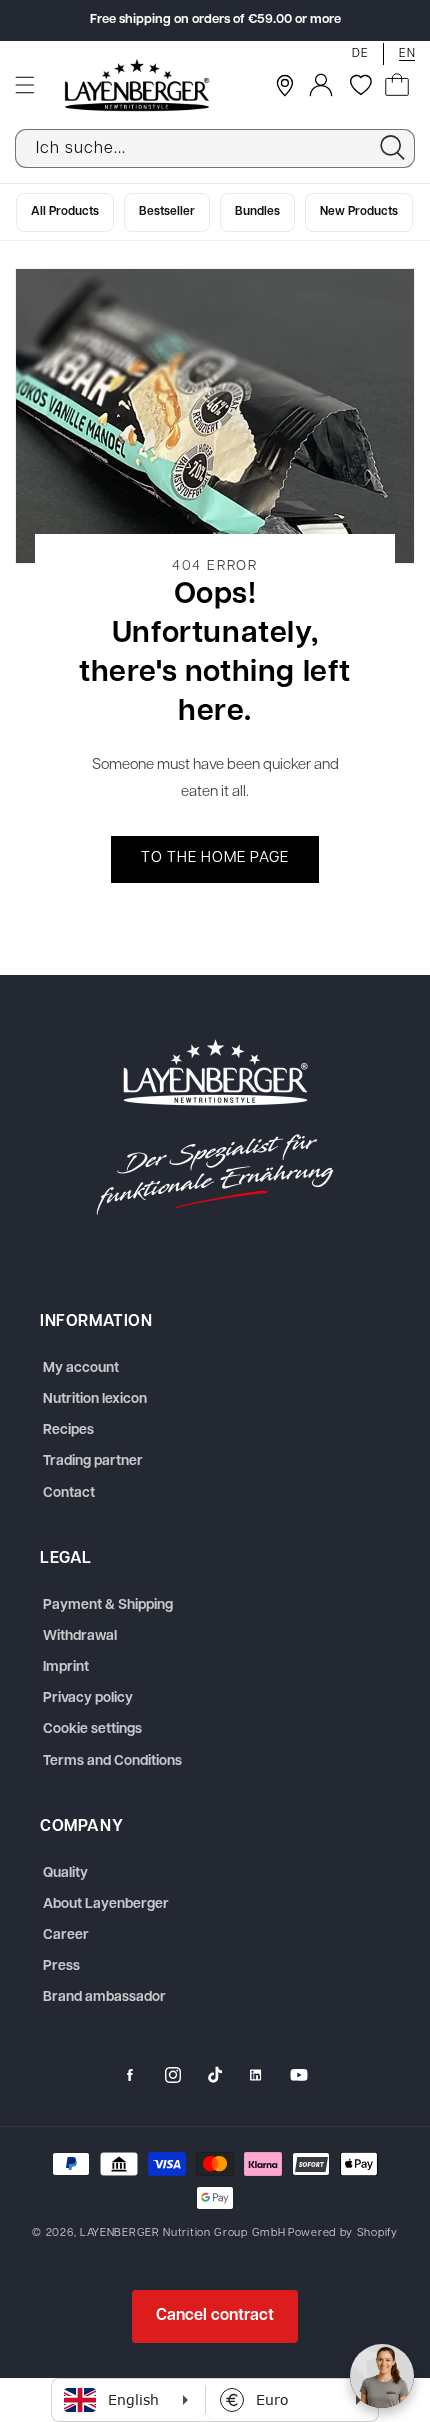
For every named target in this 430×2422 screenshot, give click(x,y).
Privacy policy (88, 1698)
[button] (25, 85)
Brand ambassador (104, 1997)
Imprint (66, 1667)
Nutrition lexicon (95, 1399)
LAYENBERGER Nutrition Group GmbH (182, 2233)
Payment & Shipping (108, 1605)
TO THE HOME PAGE (215, 859)
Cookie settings (92, 1729)
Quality (65, 1873)
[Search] (392, 147)
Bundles (257, 212)
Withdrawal (80, 1636)
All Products (65, 212)
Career (66, 1935)
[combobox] (215, 148)
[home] (215, 1127)
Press (61, 1966)
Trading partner (93, 1461)
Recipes (68, 1430)
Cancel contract (215, 2316)
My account (81, 1368)
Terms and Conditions (112, 1761)
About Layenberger (106, 1904)
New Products (359, 212)
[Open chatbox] (382, 2376)
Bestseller (167, 212)
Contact (69, 1493)
